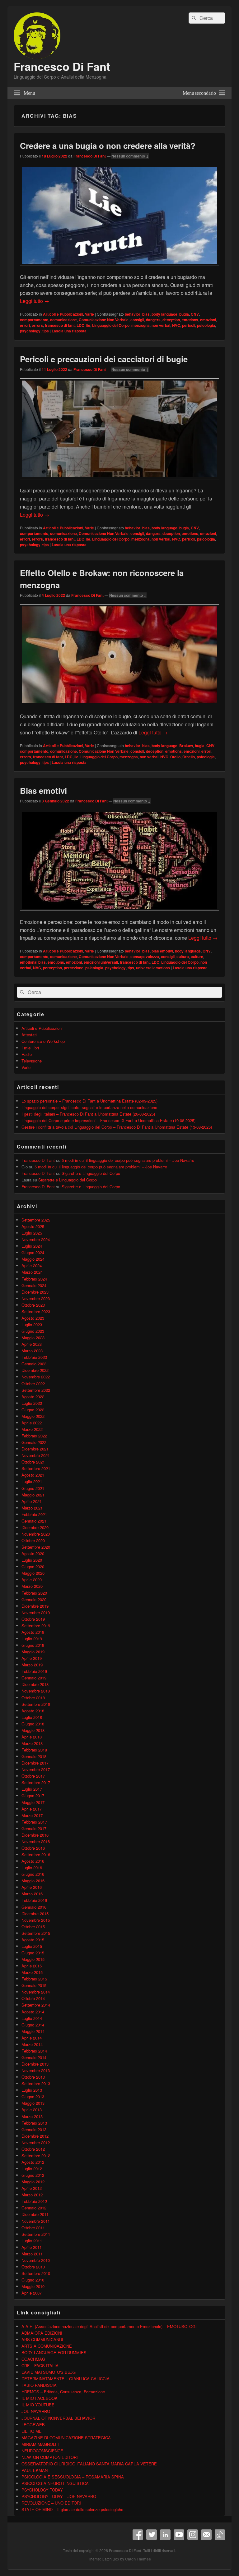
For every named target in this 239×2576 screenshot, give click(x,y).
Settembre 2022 (36, 1390)
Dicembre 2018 (35, 1684)
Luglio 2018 (32, 1717)
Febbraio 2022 (34, 1436)
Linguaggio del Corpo (111, 325)
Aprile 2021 (32, 1501)
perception (52, 968)
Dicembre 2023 (35, 1292)
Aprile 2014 (32, 2038)
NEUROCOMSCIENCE (42, 2451)
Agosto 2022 (33, 1397)
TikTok (220, 2535)
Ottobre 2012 (33, 2149)
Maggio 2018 (33, 1730)
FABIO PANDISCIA (39, 2385)
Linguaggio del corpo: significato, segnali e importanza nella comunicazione (89, 1107)
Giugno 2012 (33, 2175)
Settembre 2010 (36, 2273)
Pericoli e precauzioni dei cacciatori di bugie (104, 359)
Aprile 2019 (32, 1658)
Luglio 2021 (32, 1481)
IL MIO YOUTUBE (38, 2405)
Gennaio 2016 (34, 1907)
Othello (189, 757)
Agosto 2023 (33, 1318)
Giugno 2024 (33, 1252)
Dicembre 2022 (35, 1370)
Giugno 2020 (33, 1567)
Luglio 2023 (32, 1325)
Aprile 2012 (32, 2188)
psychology (30, 331)
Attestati (29, 1035)
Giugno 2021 (33, 1488)
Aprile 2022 (32, 1423)
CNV (195, 314)
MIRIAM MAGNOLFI (40, 2444)
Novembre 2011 (36, 2221)
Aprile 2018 (32, 1737)
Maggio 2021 (33, 1495)
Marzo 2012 (32, 2195)
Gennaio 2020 (34, 1599)
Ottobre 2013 (33, 2077)
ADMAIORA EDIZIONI (42, 2333)
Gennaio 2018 (34, 1756)
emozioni (208, 320)
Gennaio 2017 (34, 1828)
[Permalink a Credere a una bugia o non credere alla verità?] (119, 269)
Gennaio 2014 (34, 2057)
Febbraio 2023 (34, 1357)
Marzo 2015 (32, 1972)
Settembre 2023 (36, 1311)
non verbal (161, 325)
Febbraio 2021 (34, 1514)
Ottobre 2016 (33, 1848)
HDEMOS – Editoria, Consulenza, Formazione (63, 2392)
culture (197, 957)
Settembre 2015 (36, 1933)
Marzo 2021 (32, 1508)
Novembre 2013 (36, 2070)
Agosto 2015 (33, 1940)
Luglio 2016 (32, 1868)
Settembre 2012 (36, 2156)
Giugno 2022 (33, 1410)
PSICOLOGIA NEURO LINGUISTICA (55, 2483)
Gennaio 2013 (34, 2129)
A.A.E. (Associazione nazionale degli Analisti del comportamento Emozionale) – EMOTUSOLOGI (109, 2326)
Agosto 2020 (33, 1553)
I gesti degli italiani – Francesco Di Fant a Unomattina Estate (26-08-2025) (88, 1114)
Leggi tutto (35, 301)
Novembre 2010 (36, 2260)
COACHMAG (33, 2359)
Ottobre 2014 (33, 1998)
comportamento (34, 320)
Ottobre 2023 (33, 1305)
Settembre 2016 (36, 1854)
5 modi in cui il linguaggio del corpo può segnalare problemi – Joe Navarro (128, 1160)
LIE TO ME (32, 2431)
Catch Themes (138, 2559)
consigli (137, 320)
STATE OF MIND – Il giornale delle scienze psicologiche (72, 2509)
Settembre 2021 (36, 1468)
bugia (184, 314)
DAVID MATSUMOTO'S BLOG (49, 2372)
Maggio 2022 (33, 1416)
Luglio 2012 (32, 2169)
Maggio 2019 (33, 1652)
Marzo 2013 (32, 2116)
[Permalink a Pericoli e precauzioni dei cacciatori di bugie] (119, 482)
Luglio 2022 (32, 1403)
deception (171, 320)
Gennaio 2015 (34, 1985)
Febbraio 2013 (34, 2123)
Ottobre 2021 (33, 1462)
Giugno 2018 (33, 1724)
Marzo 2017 (32, 1815)
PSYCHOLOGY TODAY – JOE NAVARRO (59, 2496)
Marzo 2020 (32, 1586)
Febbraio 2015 (34, 1979)
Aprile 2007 (32, 2293)
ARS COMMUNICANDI (42, 2339)
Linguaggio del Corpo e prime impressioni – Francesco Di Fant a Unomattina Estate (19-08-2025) (108, 1120)
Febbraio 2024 (34, 1279)
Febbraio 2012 (34, 2201)
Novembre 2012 (36, 2142)
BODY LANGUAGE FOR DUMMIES (54, 2352)
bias (146, 314)
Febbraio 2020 (34, 1593)
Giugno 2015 (33, 1953)
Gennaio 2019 (34, 1678)
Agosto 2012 (33, 2162)
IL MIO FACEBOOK (40, 2398)
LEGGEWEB (33, 2425)
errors (37, 325)
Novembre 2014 (36, 1992)
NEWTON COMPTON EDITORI (50, 2457)
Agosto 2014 (33, 2012)
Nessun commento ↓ (130, 156)
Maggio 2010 (33, 2286)
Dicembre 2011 (35, 2214)
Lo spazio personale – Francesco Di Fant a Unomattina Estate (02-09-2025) (89, 1101)
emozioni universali (101, 962)
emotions (190, 320)
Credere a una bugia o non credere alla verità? (108, 146)
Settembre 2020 (36, 1547)
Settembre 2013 (36, 2083)
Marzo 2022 (32, 1429)
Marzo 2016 (32, 1894)
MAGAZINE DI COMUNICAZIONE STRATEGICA (66, 2438)
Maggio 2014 (33, 2031)
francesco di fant (60, 325)
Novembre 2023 (36, 1298)
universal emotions (153, 968)
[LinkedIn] (165, 2535)
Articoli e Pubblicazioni (63, 314)
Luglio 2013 (32, 2090)
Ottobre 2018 (33, 1698)
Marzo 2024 (32, 1272)
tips (46, 331)
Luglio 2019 (32, 1639)
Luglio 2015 (32, 1946)
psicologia (206, 325)
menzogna (141, 325)
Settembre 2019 (36, 1626)
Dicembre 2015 (35, 1914)
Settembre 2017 (36, 1782)
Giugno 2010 (33, 2280)
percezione (74, 968)
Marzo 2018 (32, 1743)
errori (25, 325)
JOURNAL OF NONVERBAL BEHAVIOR (58, 2418)
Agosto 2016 (33, 1861)
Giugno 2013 (33, 2096)
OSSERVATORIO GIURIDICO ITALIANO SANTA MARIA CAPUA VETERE (89, 2464)
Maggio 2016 (33, 1881)
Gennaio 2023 (34, 1364)
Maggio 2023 (33, 1338)
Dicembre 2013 (35, 2064)
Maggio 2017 (33, 1802)
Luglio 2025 (32, 1233)
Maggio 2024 (33, 1259)
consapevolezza (145, 957)
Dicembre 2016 (35, 1835)
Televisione (32, 1061)
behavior (133, 314)
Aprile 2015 (32, 1966)
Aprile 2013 (32, 2110)
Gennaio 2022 (34, 1442)
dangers (153, 320)
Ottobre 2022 (33, 1384)
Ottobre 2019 (33, 1619)
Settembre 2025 (36, 1220)
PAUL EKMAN (35, 2470)
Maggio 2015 (33, 1959)
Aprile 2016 (32, 1887)
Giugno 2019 (33, 1645)
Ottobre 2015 (33, 1927)
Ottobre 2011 (33, 2228)
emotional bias (33, 962)
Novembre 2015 (36, 1920)
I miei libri (30, 1048)
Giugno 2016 (33, 1874)
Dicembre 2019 (35, 1606)
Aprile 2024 (32, 1265)
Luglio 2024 (32, 1246)
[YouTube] (179, 2535)
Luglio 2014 (32, 2018)
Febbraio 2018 (34, 1750)
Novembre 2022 (36, 1377)
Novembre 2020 (36, 1534)
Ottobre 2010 (33, 2267)
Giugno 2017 (33, 1795)
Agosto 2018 (33, 1711)
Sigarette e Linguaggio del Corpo (91, 1173)
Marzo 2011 (32, 2254)
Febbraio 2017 (34, 1822)
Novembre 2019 (36, 1612)
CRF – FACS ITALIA (40, 2366)
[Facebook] (138, 2535)
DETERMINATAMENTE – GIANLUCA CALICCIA (66, 2379)
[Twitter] (152, 2535)
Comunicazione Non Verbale (104, 320)
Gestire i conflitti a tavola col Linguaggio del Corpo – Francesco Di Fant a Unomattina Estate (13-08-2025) (117, 1127)
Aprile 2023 (32, 1344)
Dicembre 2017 (35, 1763)
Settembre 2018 (36, 1704)
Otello (175, 757)
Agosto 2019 (33, 1632)
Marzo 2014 (32, 2044)
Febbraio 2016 (34, 1900)
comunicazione (63, 320)
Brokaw (186, 746)
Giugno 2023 (33, 1331)
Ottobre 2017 (33, 1776)
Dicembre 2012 (35, 2136)
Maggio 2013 (33, 2103)
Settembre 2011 (36, 2234)
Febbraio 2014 (34, 2051)
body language (164, 314)
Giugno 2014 (33, 2025)
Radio (27, 1054)
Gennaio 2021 (34, 1521)
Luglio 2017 (32, 1789)
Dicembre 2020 (35, 1527)
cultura (183, 957)
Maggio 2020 (33, 1573)
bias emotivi (162, 951)
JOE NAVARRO (36, 2411)
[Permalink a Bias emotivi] (119, 914)
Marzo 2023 (32, 1351)
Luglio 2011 (32, 2241)
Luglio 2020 (32, 1560)
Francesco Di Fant (62, 66)
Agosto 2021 (33, 1475)
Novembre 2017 (36, 1769)
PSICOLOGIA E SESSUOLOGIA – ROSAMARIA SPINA (73, 2477)
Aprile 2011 (32, 2247)
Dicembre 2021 (35, 1449)
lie (88, 325)
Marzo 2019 (32, 1665)
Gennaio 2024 (34, 1285)
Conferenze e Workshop (43, 1041)
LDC (80, 325)
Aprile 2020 (32, 1580)
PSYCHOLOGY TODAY (42, 2490)
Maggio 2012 (33, 2182)
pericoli (189, 325)
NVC (176, 325)
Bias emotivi (43, 790)
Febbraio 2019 (34, 1671)
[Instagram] (193, 2535)
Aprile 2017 (32, 1809)
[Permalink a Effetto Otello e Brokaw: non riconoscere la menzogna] (119, 708)
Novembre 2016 (36, 1841)
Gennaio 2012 (34, 2208)
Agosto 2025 (33, 1226)
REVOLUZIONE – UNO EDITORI (51, 2503)
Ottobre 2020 (33, 1540)
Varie (89, 314)
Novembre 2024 (36, 1239)
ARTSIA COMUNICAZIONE (47, 2346)
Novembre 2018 (36, 1691)
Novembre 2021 (36, 1455)
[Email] (206, 2535)
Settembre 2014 (36, 2005)
